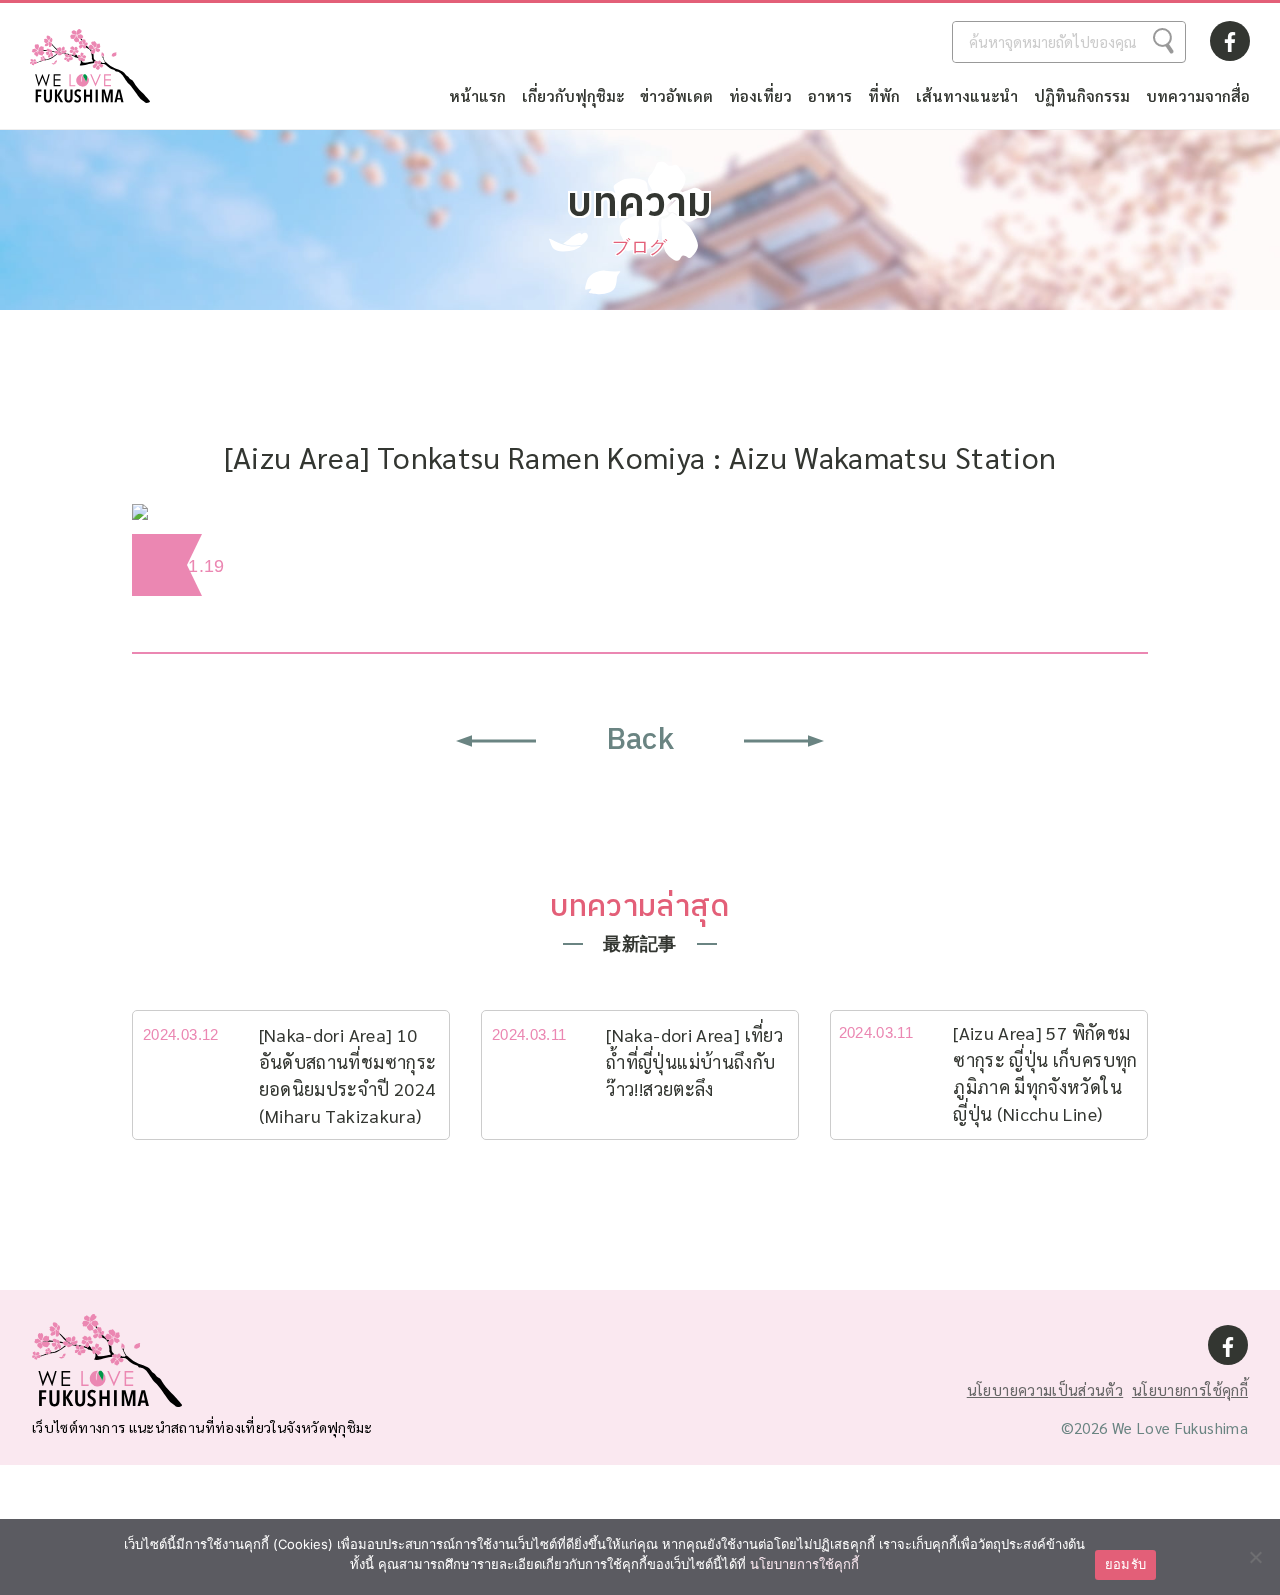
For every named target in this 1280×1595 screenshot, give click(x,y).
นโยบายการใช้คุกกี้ (1190, 1389)
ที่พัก (884, 95)
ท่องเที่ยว (760, 95)
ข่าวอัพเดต (676, 95)
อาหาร (830, 95)
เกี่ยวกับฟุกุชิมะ (573, 95)
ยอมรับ (1125, 1564)
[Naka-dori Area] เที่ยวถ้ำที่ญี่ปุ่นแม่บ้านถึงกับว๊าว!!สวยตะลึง (694, 1061)
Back (640, 740)
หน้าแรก (477, 95)
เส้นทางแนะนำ (967, 95)
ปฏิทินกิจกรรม (1082, 95)
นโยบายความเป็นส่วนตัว (1045, 1389)
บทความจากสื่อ (1198, 95)
